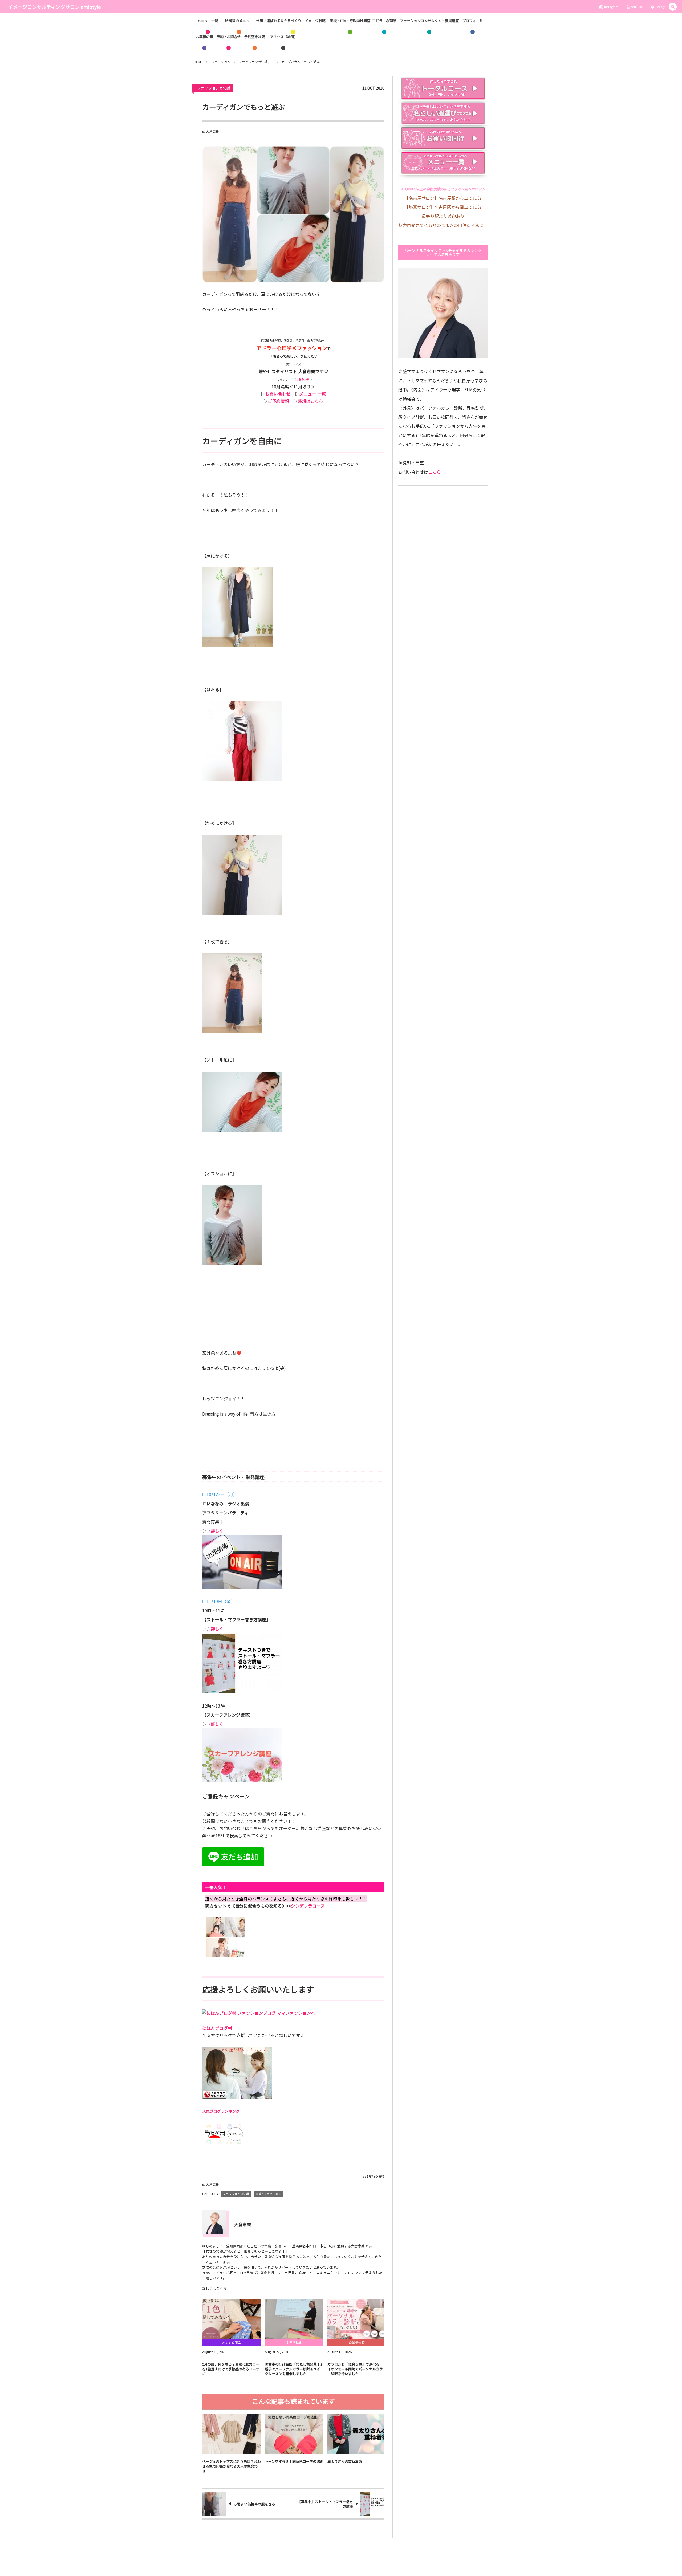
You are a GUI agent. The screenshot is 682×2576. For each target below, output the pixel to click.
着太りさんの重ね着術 (345, 2461)
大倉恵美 (212, 131)
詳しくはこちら (214, 2288)
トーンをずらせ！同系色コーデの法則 (294, 2461)
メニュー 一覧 (312, 394)
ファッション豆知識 (214, 88)
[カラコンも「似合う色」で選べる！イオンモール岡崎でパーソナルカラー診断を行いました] (357, 2319)
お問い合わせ (278, 394)
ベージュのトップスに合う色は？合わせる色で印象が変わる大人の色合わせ (232, 2466)
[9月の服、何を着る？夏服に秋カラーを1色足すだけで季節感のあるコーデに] (232, 2319)
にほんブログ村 (217, 2028)
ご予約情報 (278, 401)
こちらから (303, 379)
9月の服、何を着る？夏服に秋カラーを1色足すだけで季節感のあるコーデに (231, 2369)
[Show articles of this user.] (214, 2222)
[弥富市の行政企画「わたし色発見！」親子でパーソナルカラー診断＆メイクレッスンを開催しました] (294, 2319)
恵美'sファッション (268, 2194)
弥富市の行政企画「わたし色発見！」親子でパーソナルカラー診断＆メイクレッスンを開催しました (293, 2369)
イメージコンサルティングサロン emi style (54, 7)
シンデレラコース (308, 1906)
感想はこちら (310, 401)
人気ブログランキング (221, 2111)
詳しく (217, 1531)
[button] (673, 7)
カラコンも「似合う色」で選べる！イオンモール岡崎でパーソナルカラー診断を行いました (355, 2369)
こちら (435, 472)
